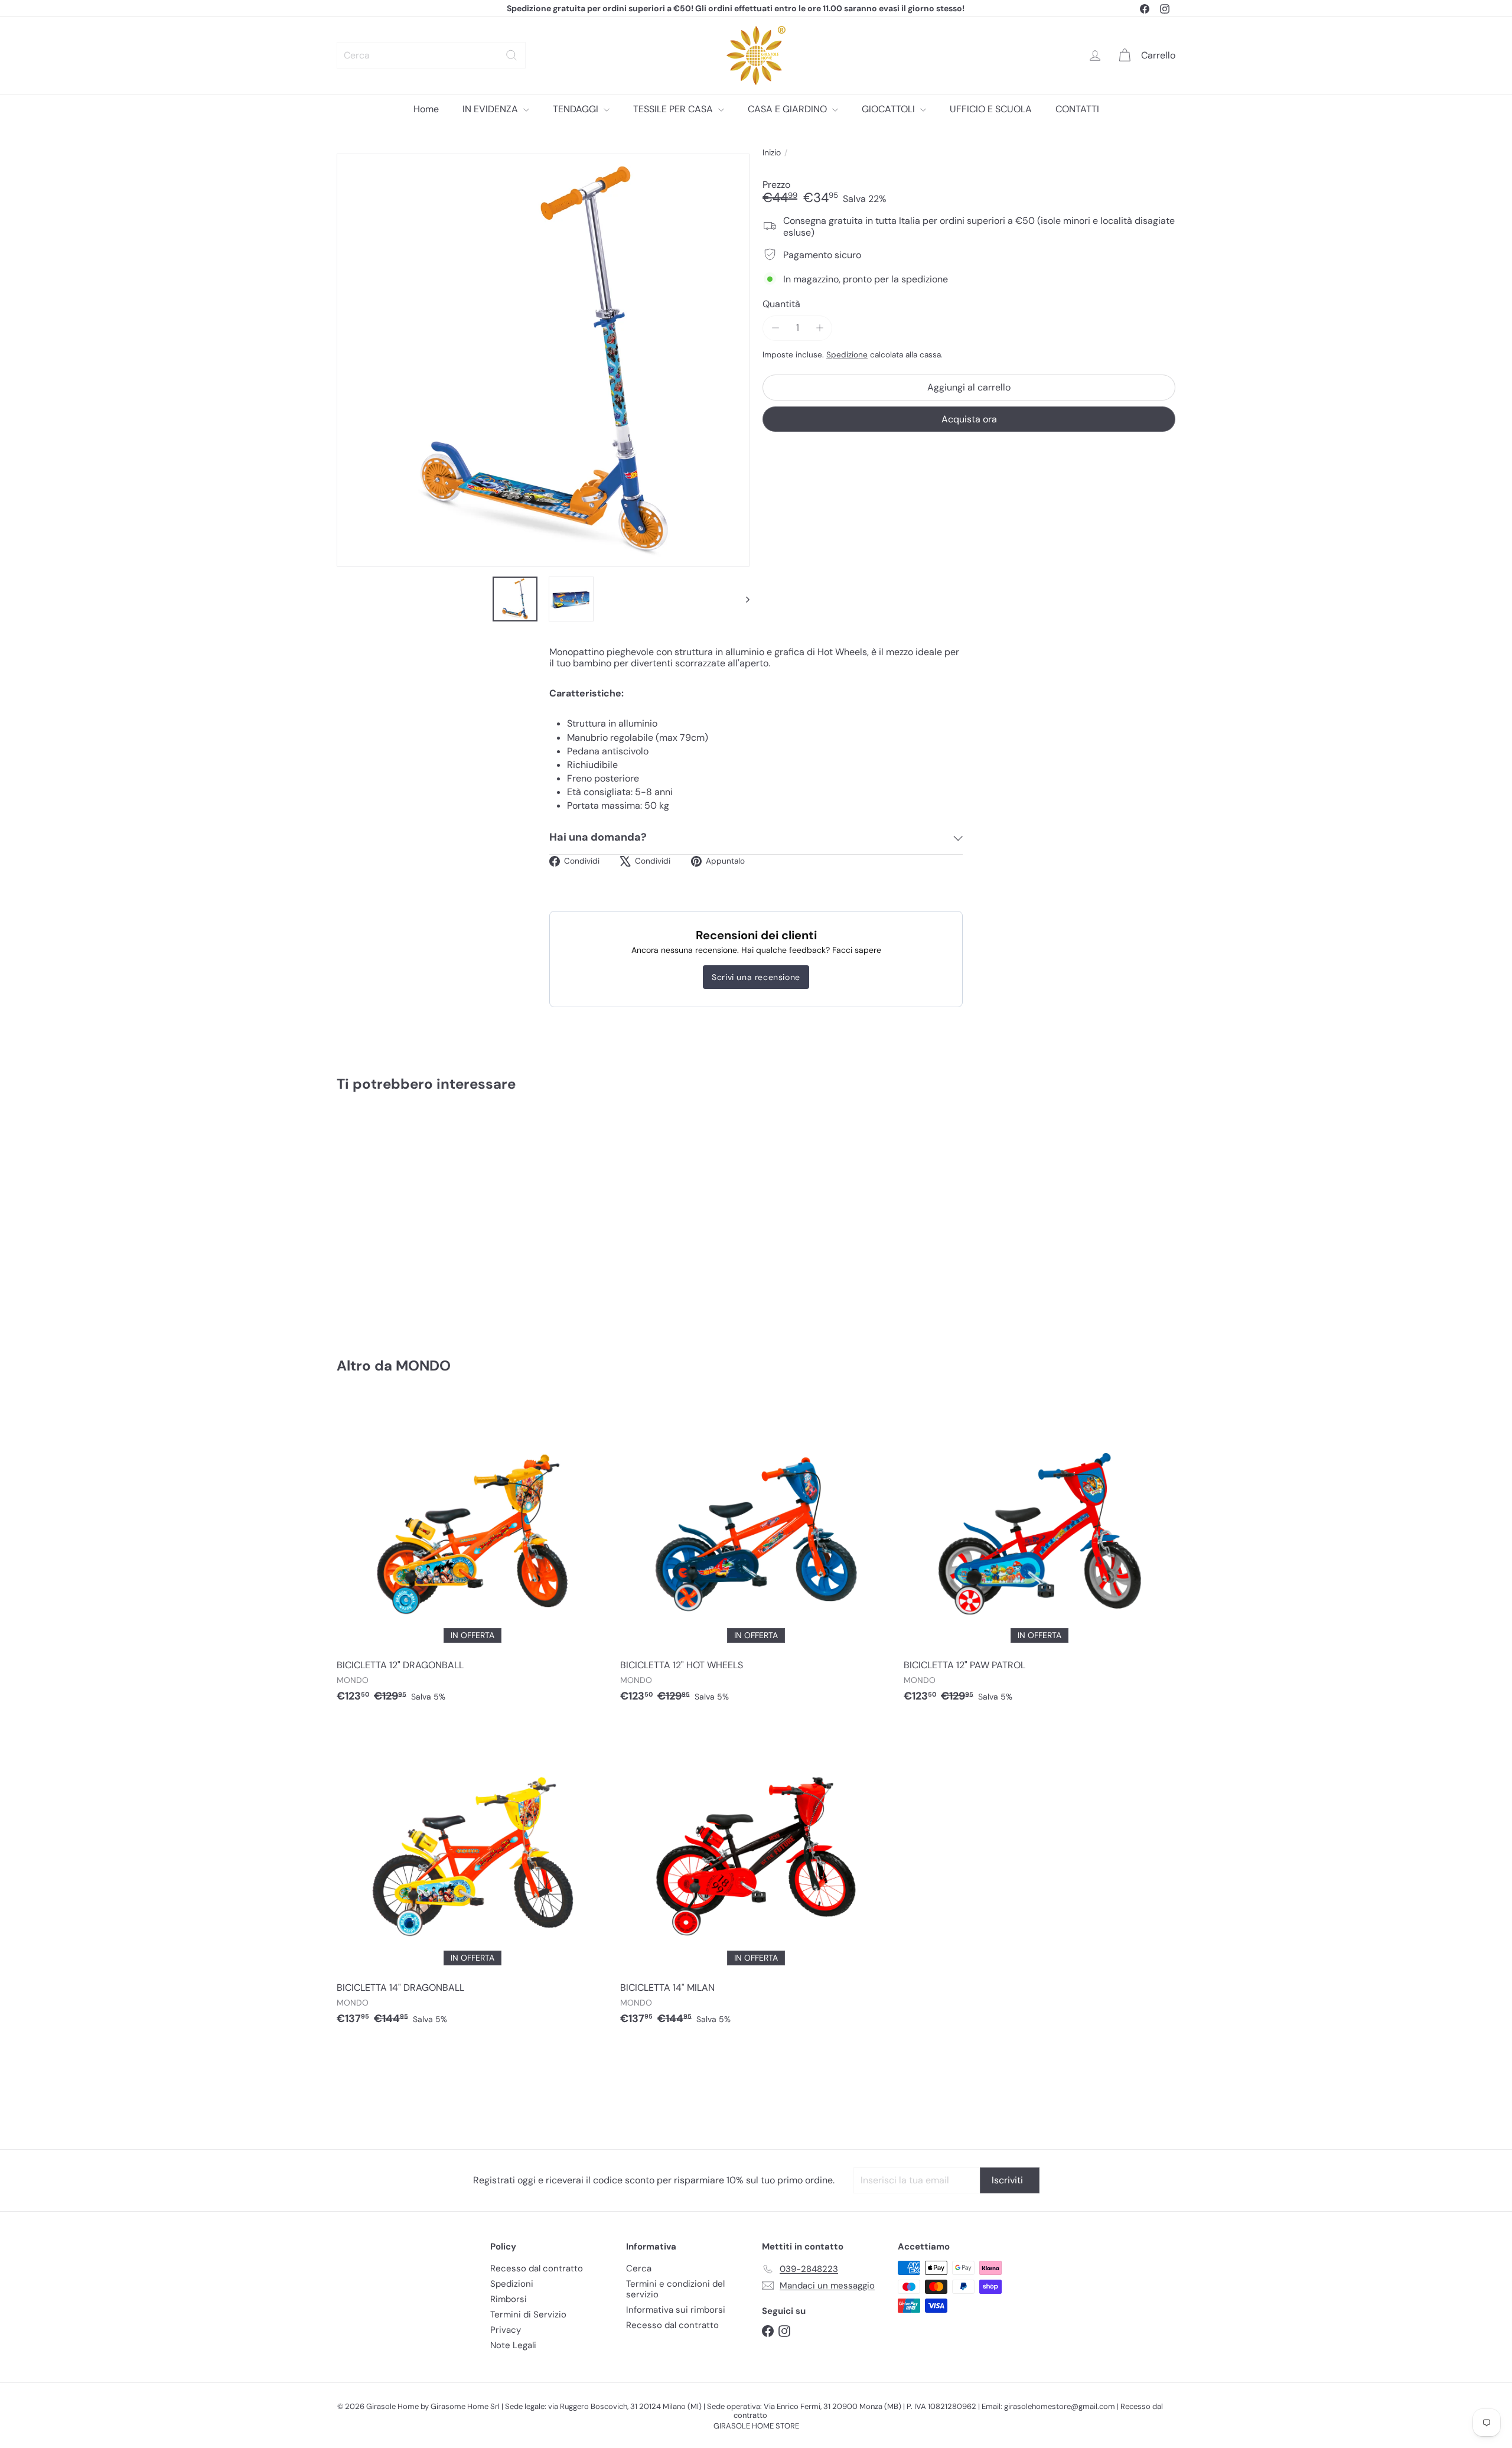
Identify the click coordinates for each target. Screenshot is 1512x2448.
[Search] (511, 55)
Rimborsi (509, 2299)
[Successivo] (742, 599)
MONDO (423, 1365)
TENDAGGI (577, 109)
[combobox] (431, 55)
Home (426, 109)
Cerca (639, 2268)
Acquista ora (969, 419)
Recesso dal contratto (537, 2268)
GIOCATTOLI (889, 109)
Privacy (506, 2330)
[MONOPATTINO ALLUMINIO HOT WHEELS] (402, 1217)
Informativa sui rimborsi (676, 2310)
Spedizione (847, 354)
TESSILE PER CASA (674, 109)
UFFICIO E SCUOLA (991, 109)
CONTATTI (1077, 109)
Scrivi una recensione (756, 977)
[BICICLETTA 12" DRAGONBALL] (472, 1557)
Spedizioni (512, 2284)
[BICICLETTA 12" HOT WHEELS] (756, 1557)
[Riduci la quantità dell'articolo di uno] (775, 328)
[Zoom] (543, 360)
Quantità (781, 303)
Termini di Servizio (528, 2314)
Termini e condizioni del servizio (675, 2289)
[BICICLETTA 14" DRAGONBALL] (472, 1879)
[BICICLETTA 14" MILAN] (756, 1879)
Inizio (772, 153)
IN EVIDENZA (491, 109)
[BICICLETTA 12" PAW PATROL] (1039, 1557)
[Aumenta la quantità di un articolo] (819, 328)
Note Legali (513, 2345)
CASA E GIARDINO (788, 109)
